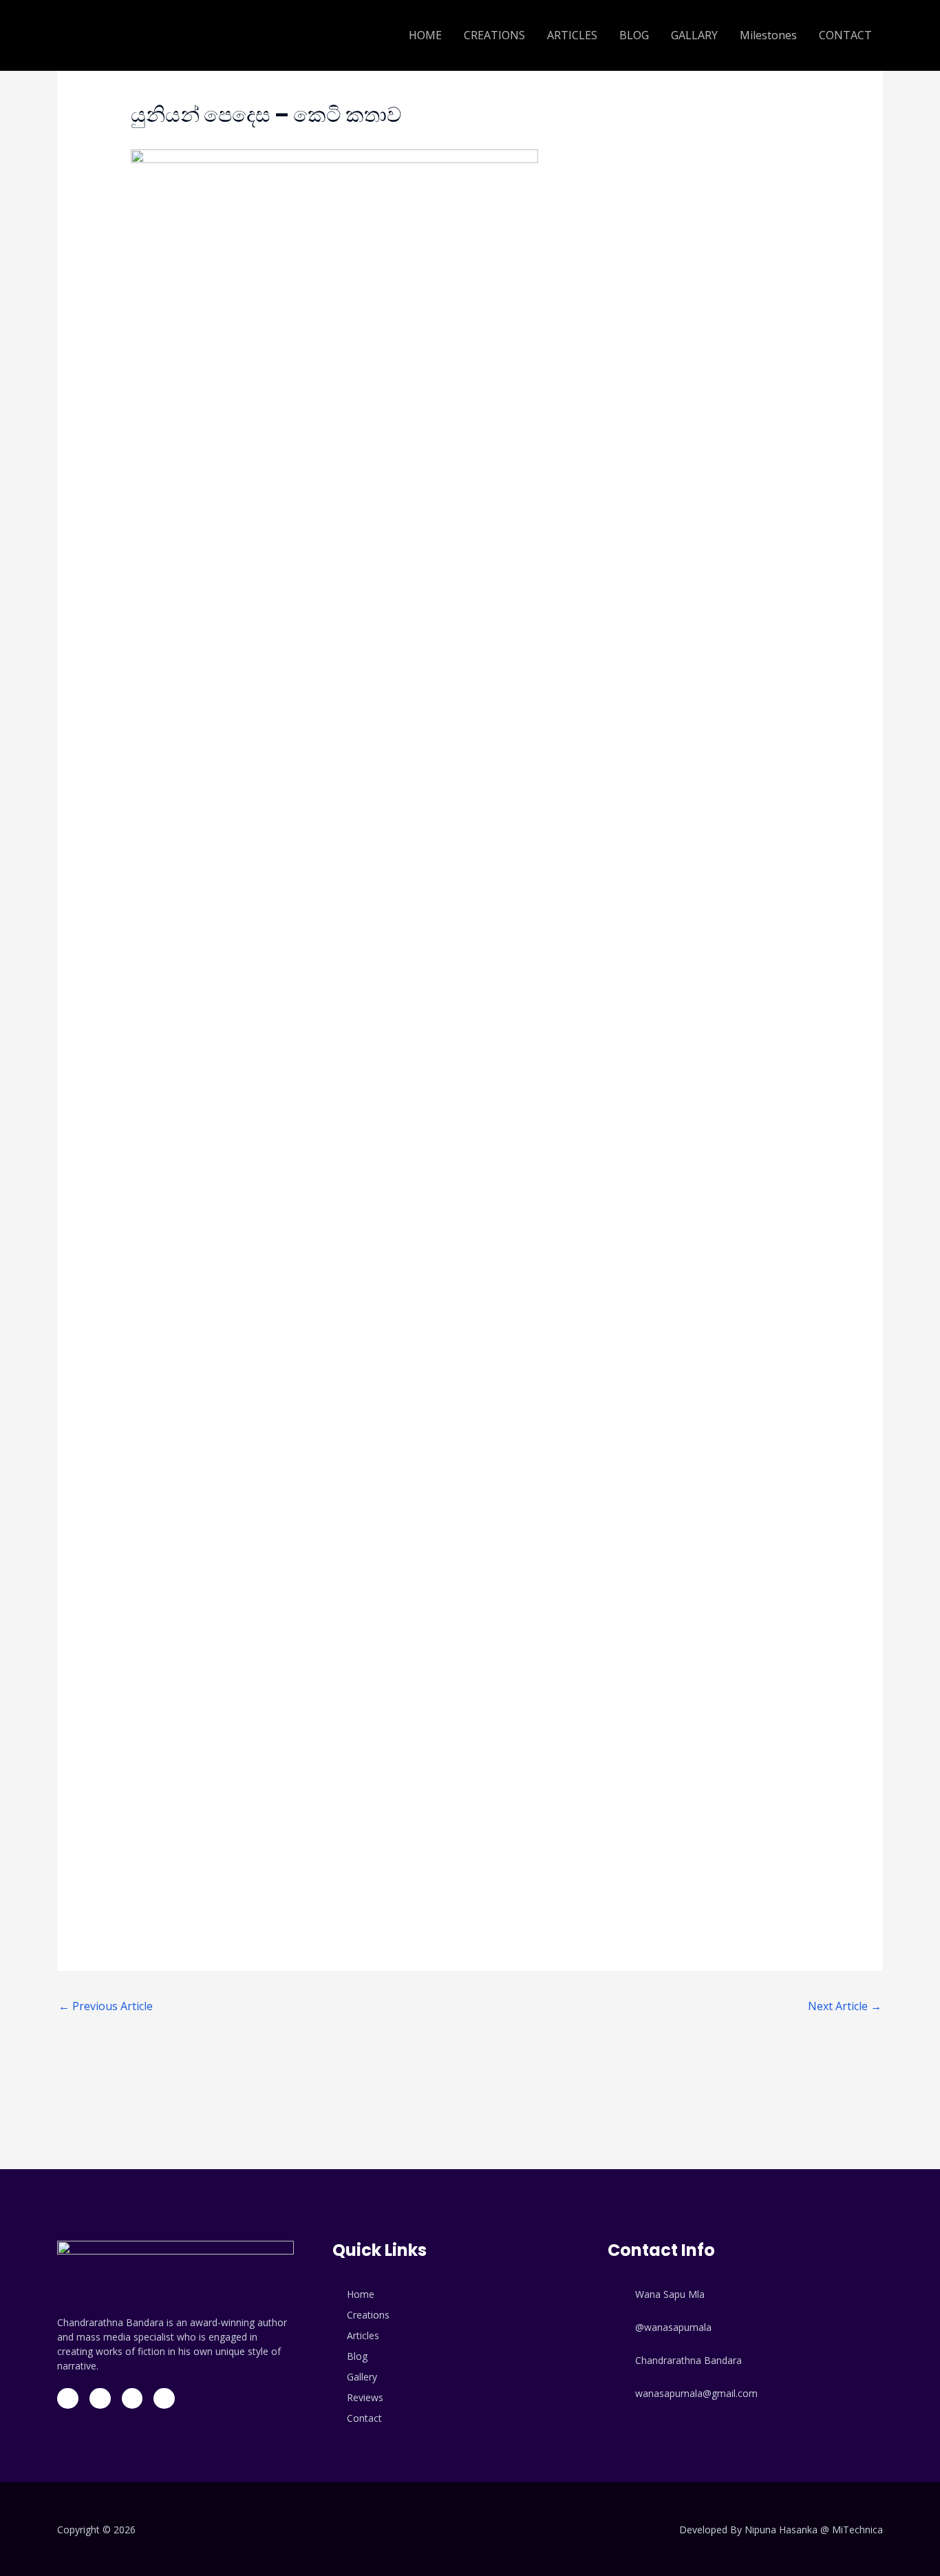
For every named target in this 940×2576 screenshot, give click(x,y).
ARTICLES (572, 35)
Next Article (845, 2006)
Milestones (768, 35)
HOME (425, 35)
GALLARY (694, 35)
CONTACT (845, 35)
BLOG (634, 35)
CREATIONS (494, 35)
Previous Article (106, 2006)
